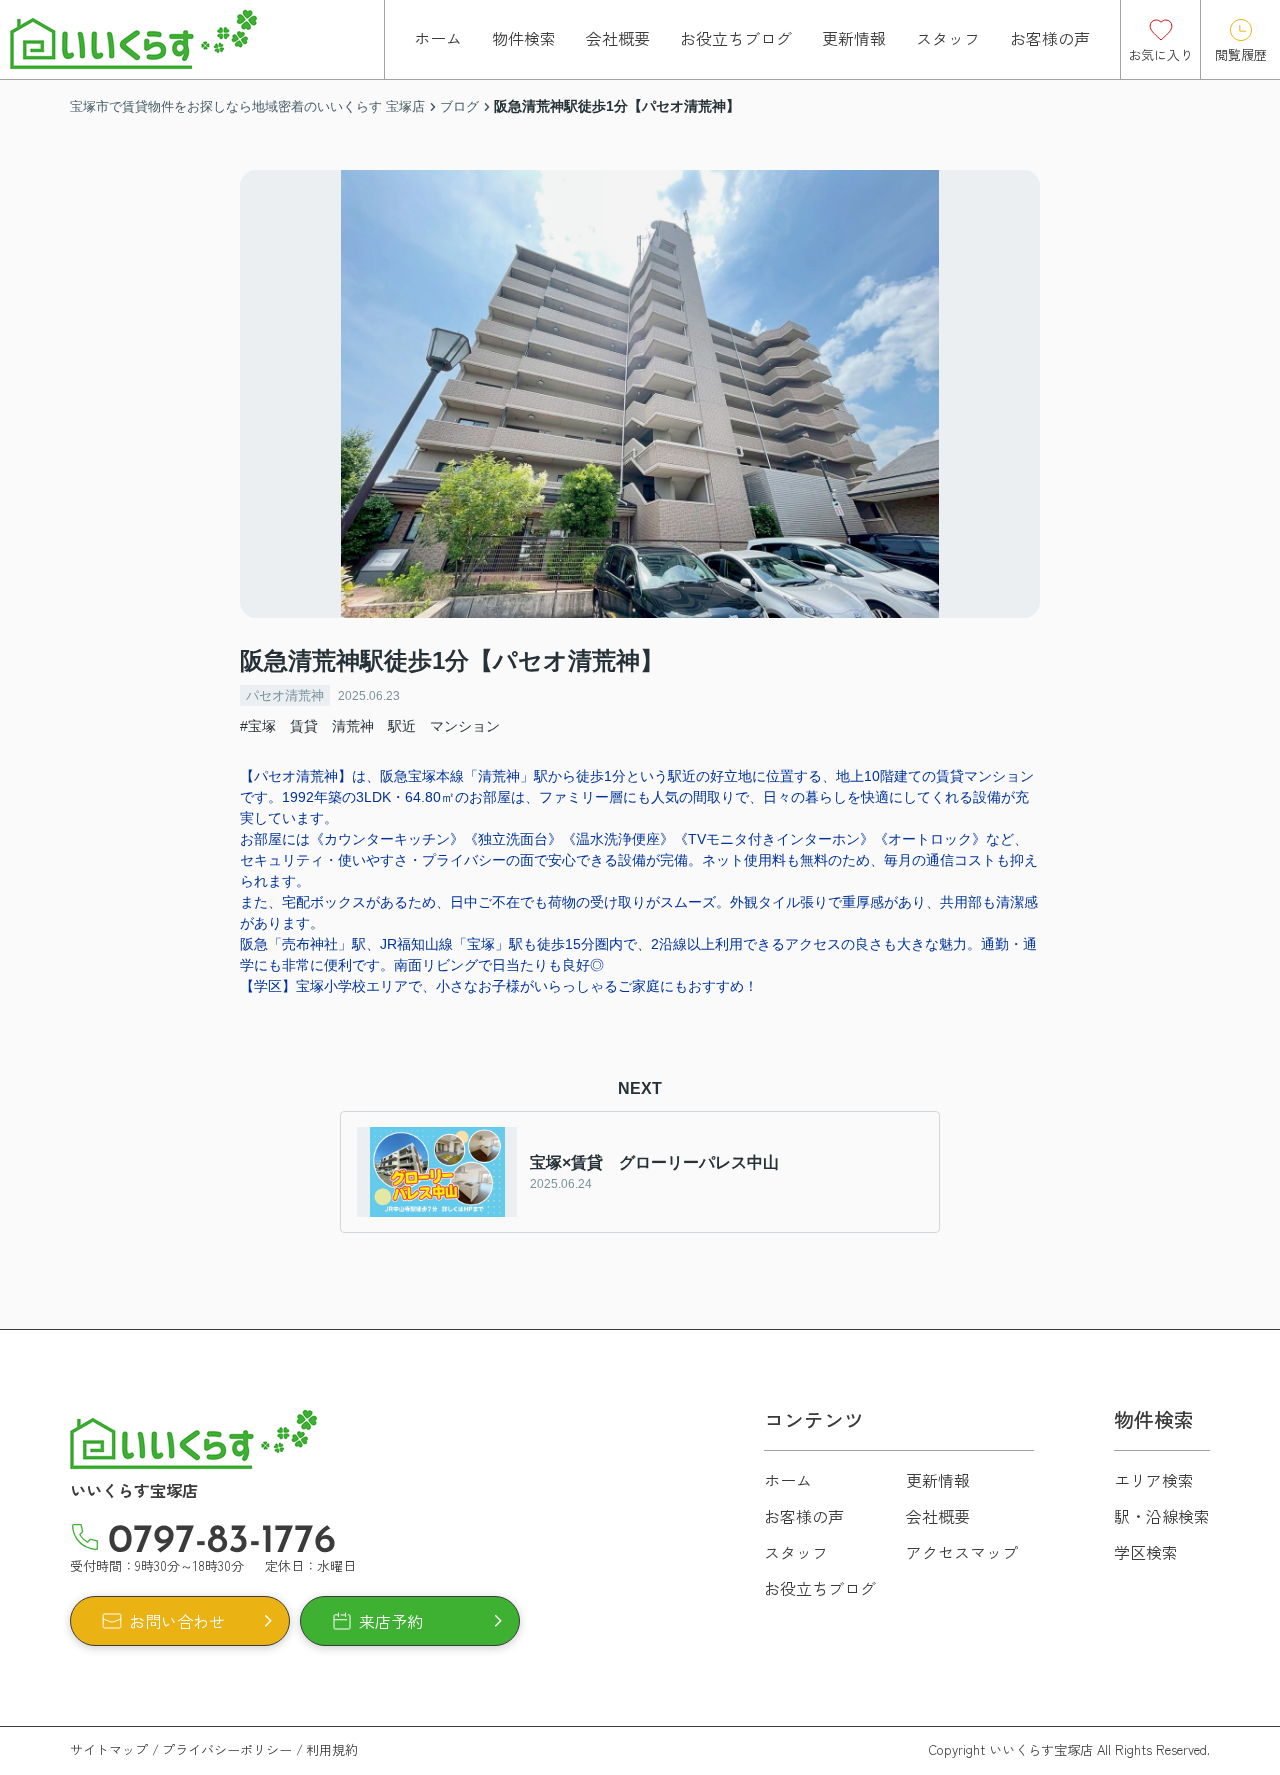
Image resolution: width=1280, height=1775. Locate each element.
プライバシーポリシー (227, 1749)
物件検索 (524, 38)
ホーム (438, 38)
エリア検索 (1154, 1480)
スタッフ (948, 38)
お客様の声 (1050, 38)
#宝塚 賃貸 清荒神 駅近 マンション (370, 726)
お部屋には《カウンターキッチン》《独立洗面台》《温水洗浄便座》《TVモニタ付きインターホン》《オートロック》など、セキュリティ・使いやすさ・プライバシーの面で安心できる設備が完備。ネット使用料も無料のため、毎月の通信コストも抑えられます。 (639, 860)
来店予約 (391, 1621)
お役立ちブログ (736, 38)
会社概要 (618, 38)
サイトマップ (109, 1749)
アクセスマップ (962, 1552)
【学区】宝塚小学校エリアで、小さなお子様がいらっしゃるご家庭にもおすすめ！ (499, 986)
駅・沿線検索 (1162, 1516)
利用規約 (332, 1749)
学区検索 (1146, 1552)
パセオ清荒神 (285, 695)
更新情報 (854, 38)
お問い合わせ (177, 1621)
